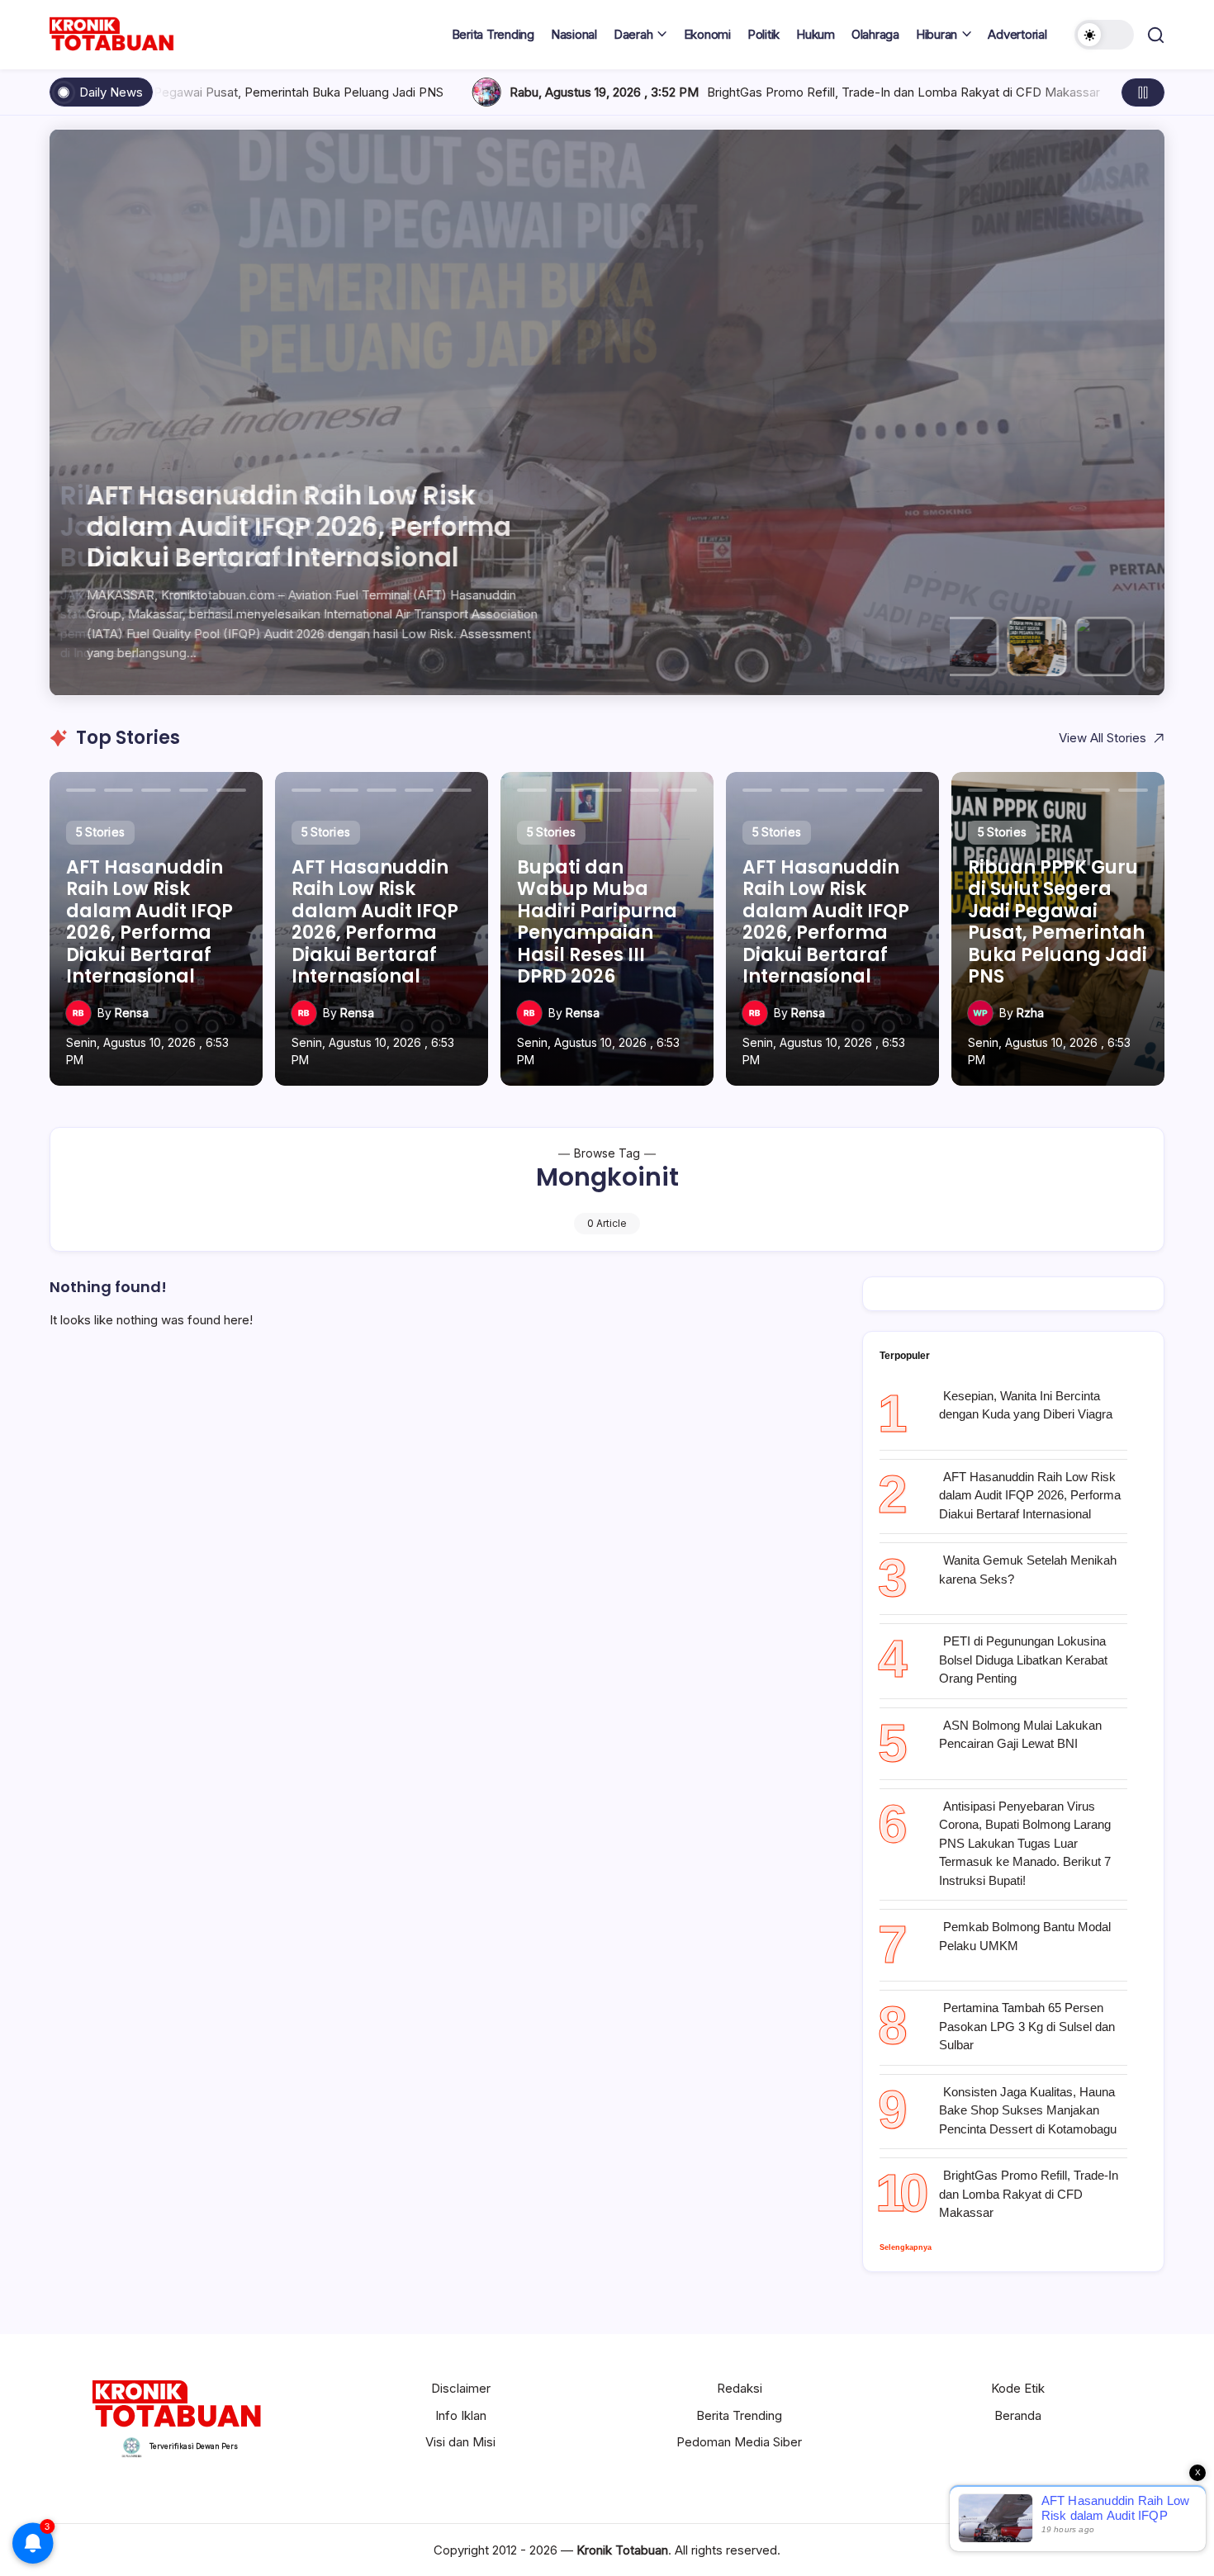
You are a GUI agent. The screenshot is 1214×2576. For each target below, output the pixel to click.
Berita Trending (739, 2415)
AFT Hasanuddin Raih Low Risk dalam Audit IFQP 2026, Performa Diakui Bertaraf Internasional (1030, 1495)
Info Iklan (461, 2415)
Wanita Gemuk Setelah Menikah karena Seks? (1028, 1570)
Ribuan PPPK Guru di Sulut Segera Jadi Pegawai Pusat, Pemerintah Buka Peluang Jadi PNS (300, 526)
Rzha (1030, 1013)
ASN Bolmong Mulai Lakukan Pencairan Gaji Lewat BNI (1020, 1735)
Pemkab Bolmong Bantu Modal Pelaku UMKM (1025, 1936)
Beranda (1018, 2415)
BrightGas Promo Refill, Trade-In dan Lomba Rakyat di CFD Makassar (428, 92)
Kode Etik (1018, 2388)
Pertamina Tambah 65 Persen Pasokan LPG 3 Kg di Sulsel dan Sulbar (1027, 2026)
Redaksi (740, 2388)
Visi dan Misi (460, 2442)
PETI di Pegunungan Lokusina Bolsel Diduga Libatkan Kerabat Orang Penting (1023, 1660)
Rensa (132, 1013)
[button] (1104, 35)
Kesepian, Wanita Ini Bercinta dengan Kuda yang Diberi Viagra (1026, 1405)
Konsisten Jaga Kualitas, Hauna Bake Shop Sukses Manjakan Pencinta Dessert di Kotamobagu (1028, 2110)
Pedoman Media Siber (739, 2442)
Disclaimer (461, 2388)
